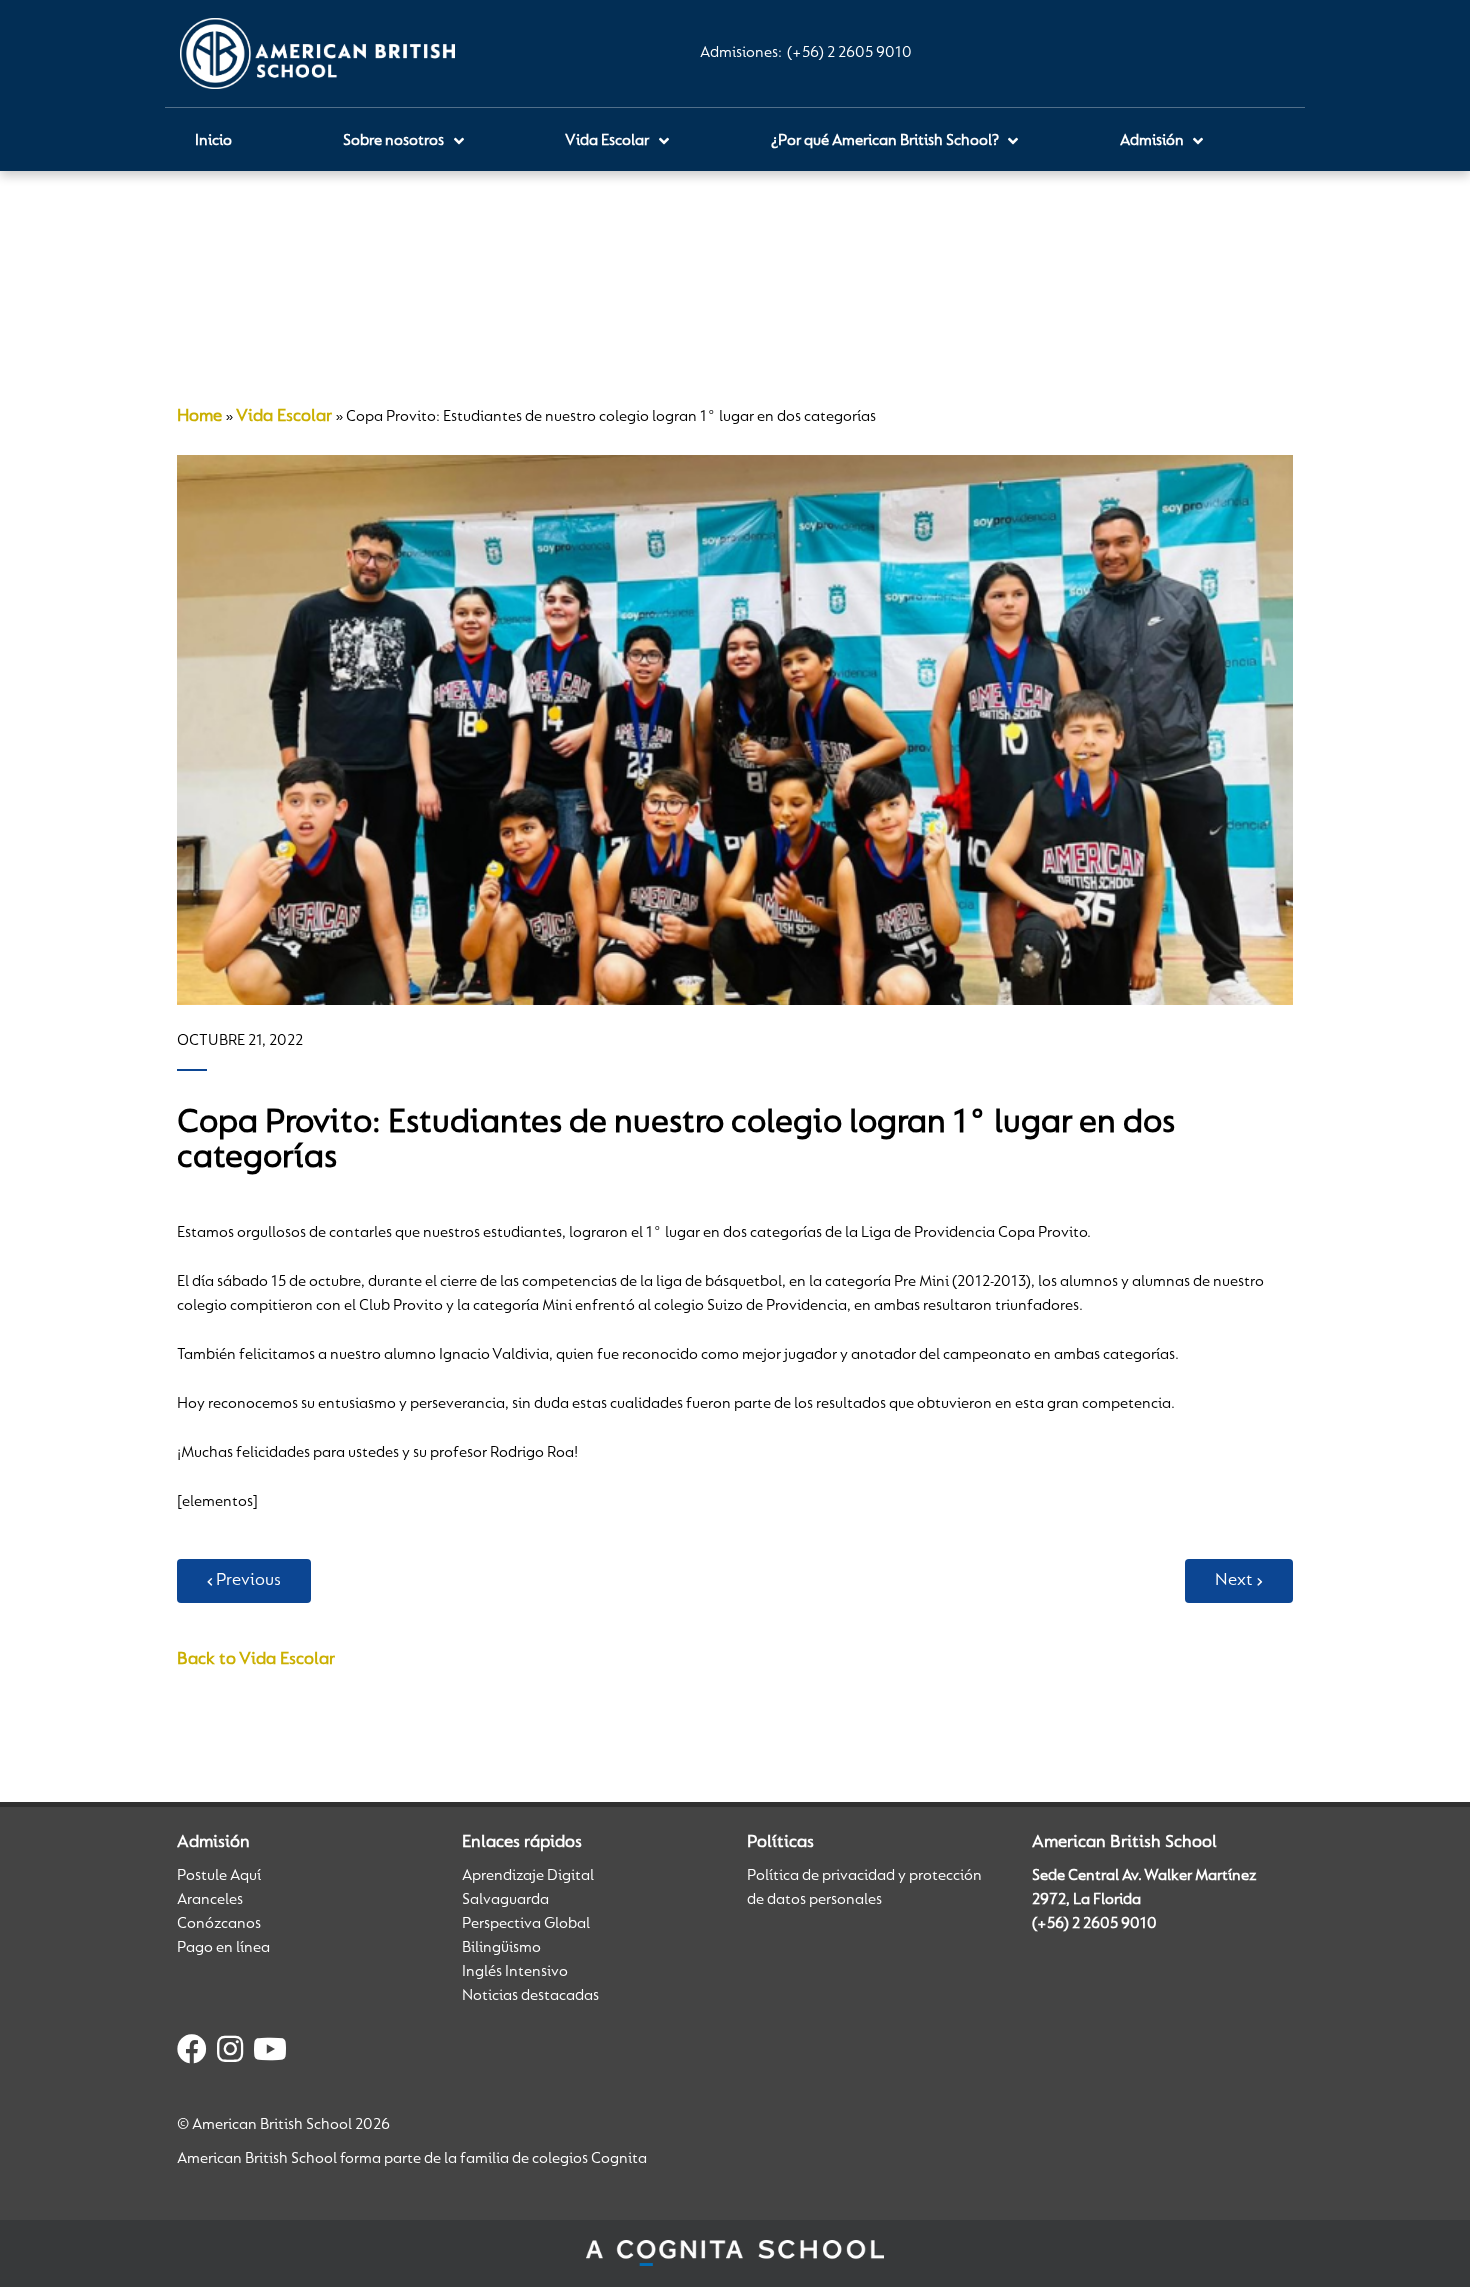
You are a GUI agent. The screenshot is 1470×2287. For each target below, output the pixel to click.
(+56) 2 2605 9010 (849, 53)
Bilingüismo (501, 1948)
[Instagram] (230, 2053)
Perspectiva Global (526, 1924)
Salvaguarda (505, 1900)
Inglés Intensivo (515, 1972)
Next (1234, 1581)
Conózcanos (219, 1924)
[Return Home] (317, 53)
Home (199, 417)
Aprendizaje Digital (528, 1876)
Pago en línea (223, 1948)
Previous (248, 1581)
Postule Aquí (219, 1876)
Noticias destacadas (530, 1996)
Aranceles (210, 1900)
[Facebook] (192, 2053)
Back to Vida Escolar (256, 1660)
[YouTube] (270, 2053)
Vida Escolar (284, 417)
